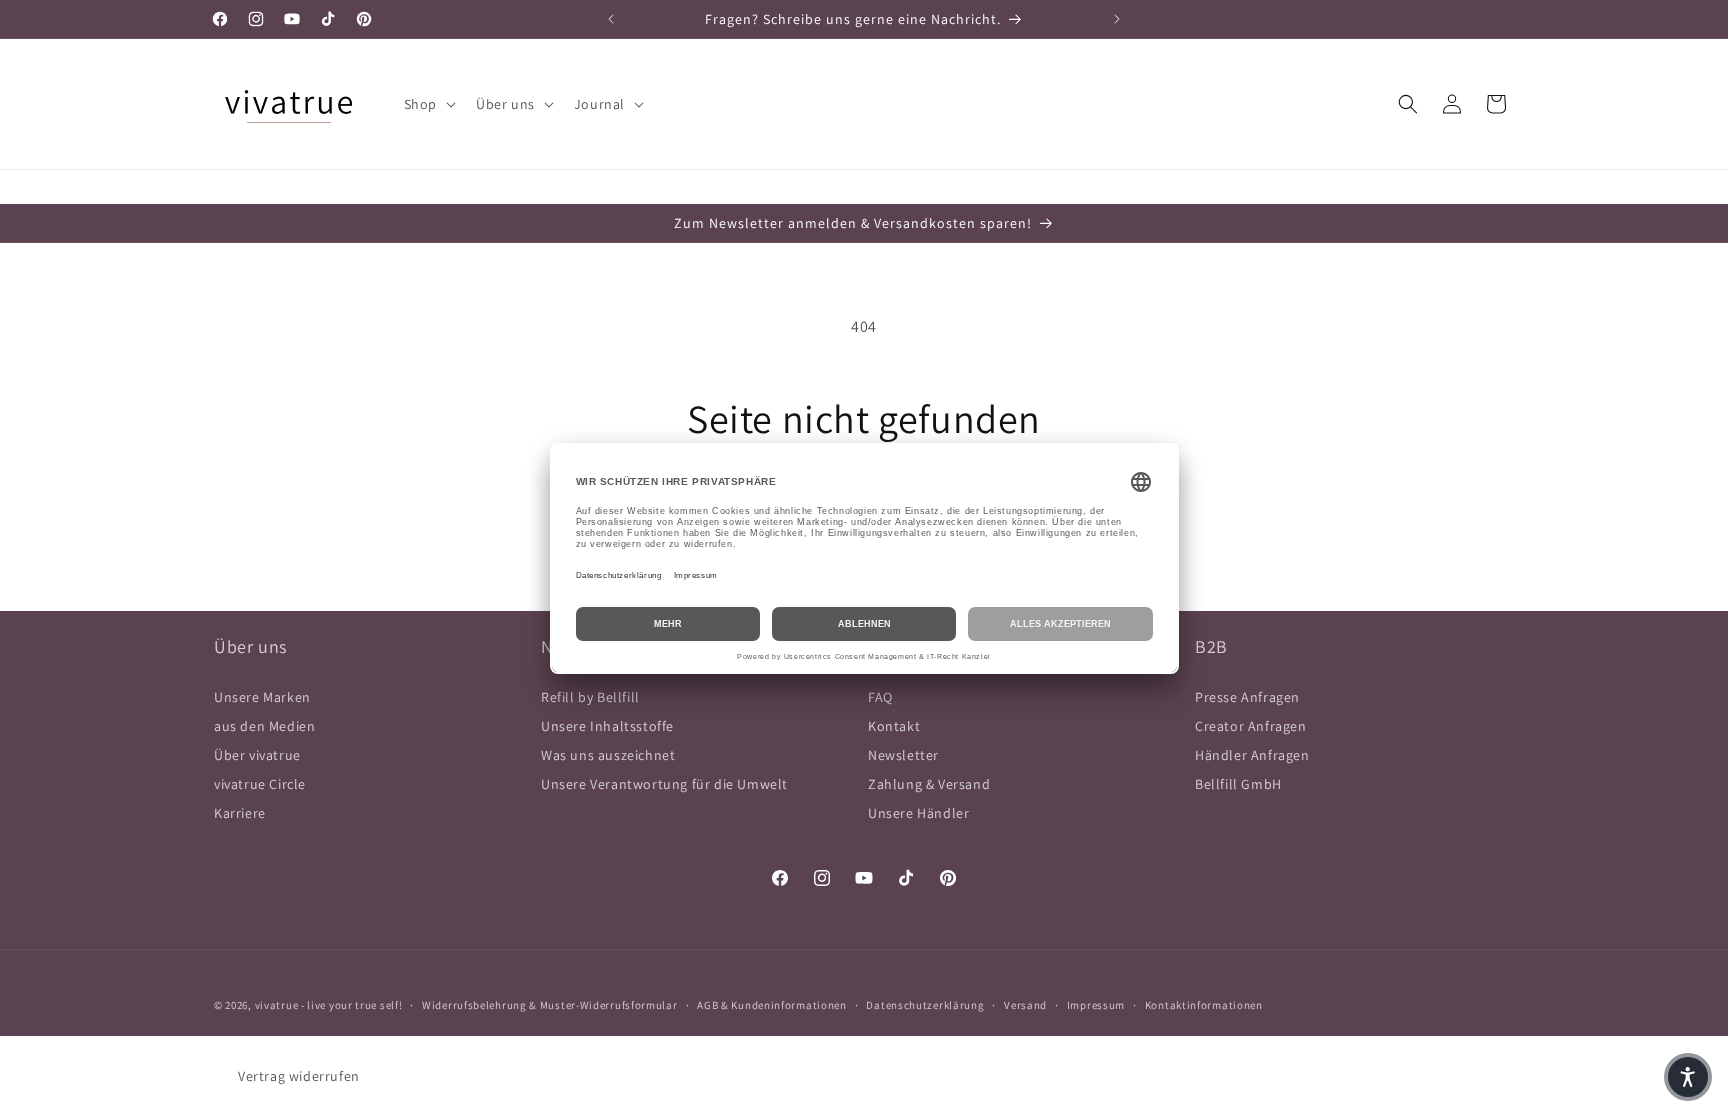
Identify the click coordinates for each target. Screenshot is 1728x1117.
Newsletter (903, 755)
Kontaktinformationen (1204, 1005)
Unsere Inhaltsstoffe (607, 726)
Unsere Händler (918, 813)
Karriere (240, 813)
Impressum (1096, 1005)
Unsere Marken (262, 697)
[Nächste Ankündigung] (1117, 19)
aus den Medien (264, 726)
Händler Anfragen (1252, 755)
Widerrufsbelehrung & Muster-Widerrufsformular (550, 1005)
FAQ (880, 697)
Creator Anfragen (1251, 726)
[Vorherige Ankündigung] (611, 19)
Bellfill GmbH (1238, 784)
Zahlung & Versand (929, 784)
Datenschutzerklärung (925, 1005)
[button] (428, 104)
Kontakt (894, 726)
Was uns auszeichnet (608, 755)
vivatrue (277, 1005)
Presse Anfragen (1247, 697)
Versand (1025, 1005)
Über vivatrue (257, 755)
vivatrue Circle (260, 784)
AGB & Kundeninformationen (772, 1005)
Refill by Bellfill (590, 697)
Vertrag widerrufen (299, 1076)
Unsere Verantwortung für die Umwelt (664, 784)
